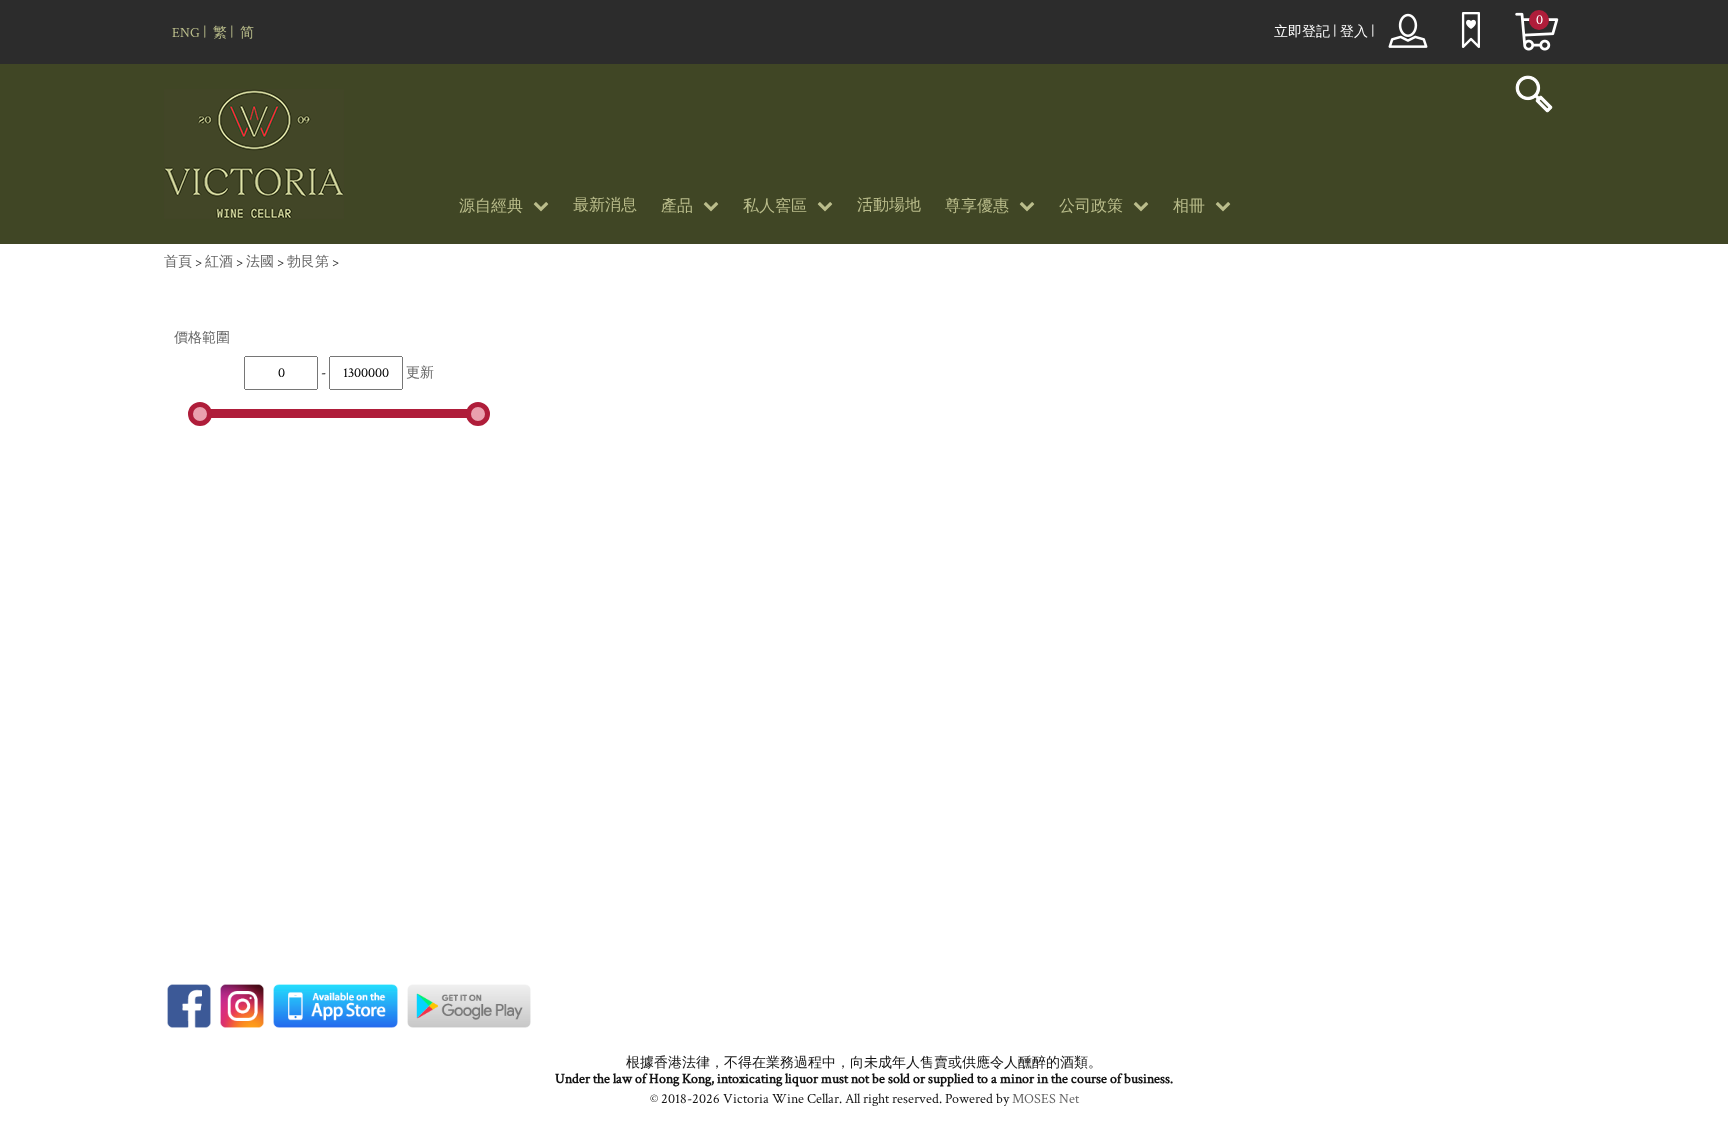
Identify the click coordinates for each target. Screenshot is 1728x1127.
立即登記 (1302, 32)
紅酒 (219, 262)
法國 (260, 262)
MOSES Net (1045, 1099)
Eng (186, 33)
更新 (420, 373)
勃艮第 (308, 262)
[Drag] (200, 414)
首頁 (178, 262)
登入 (1354, 32)
